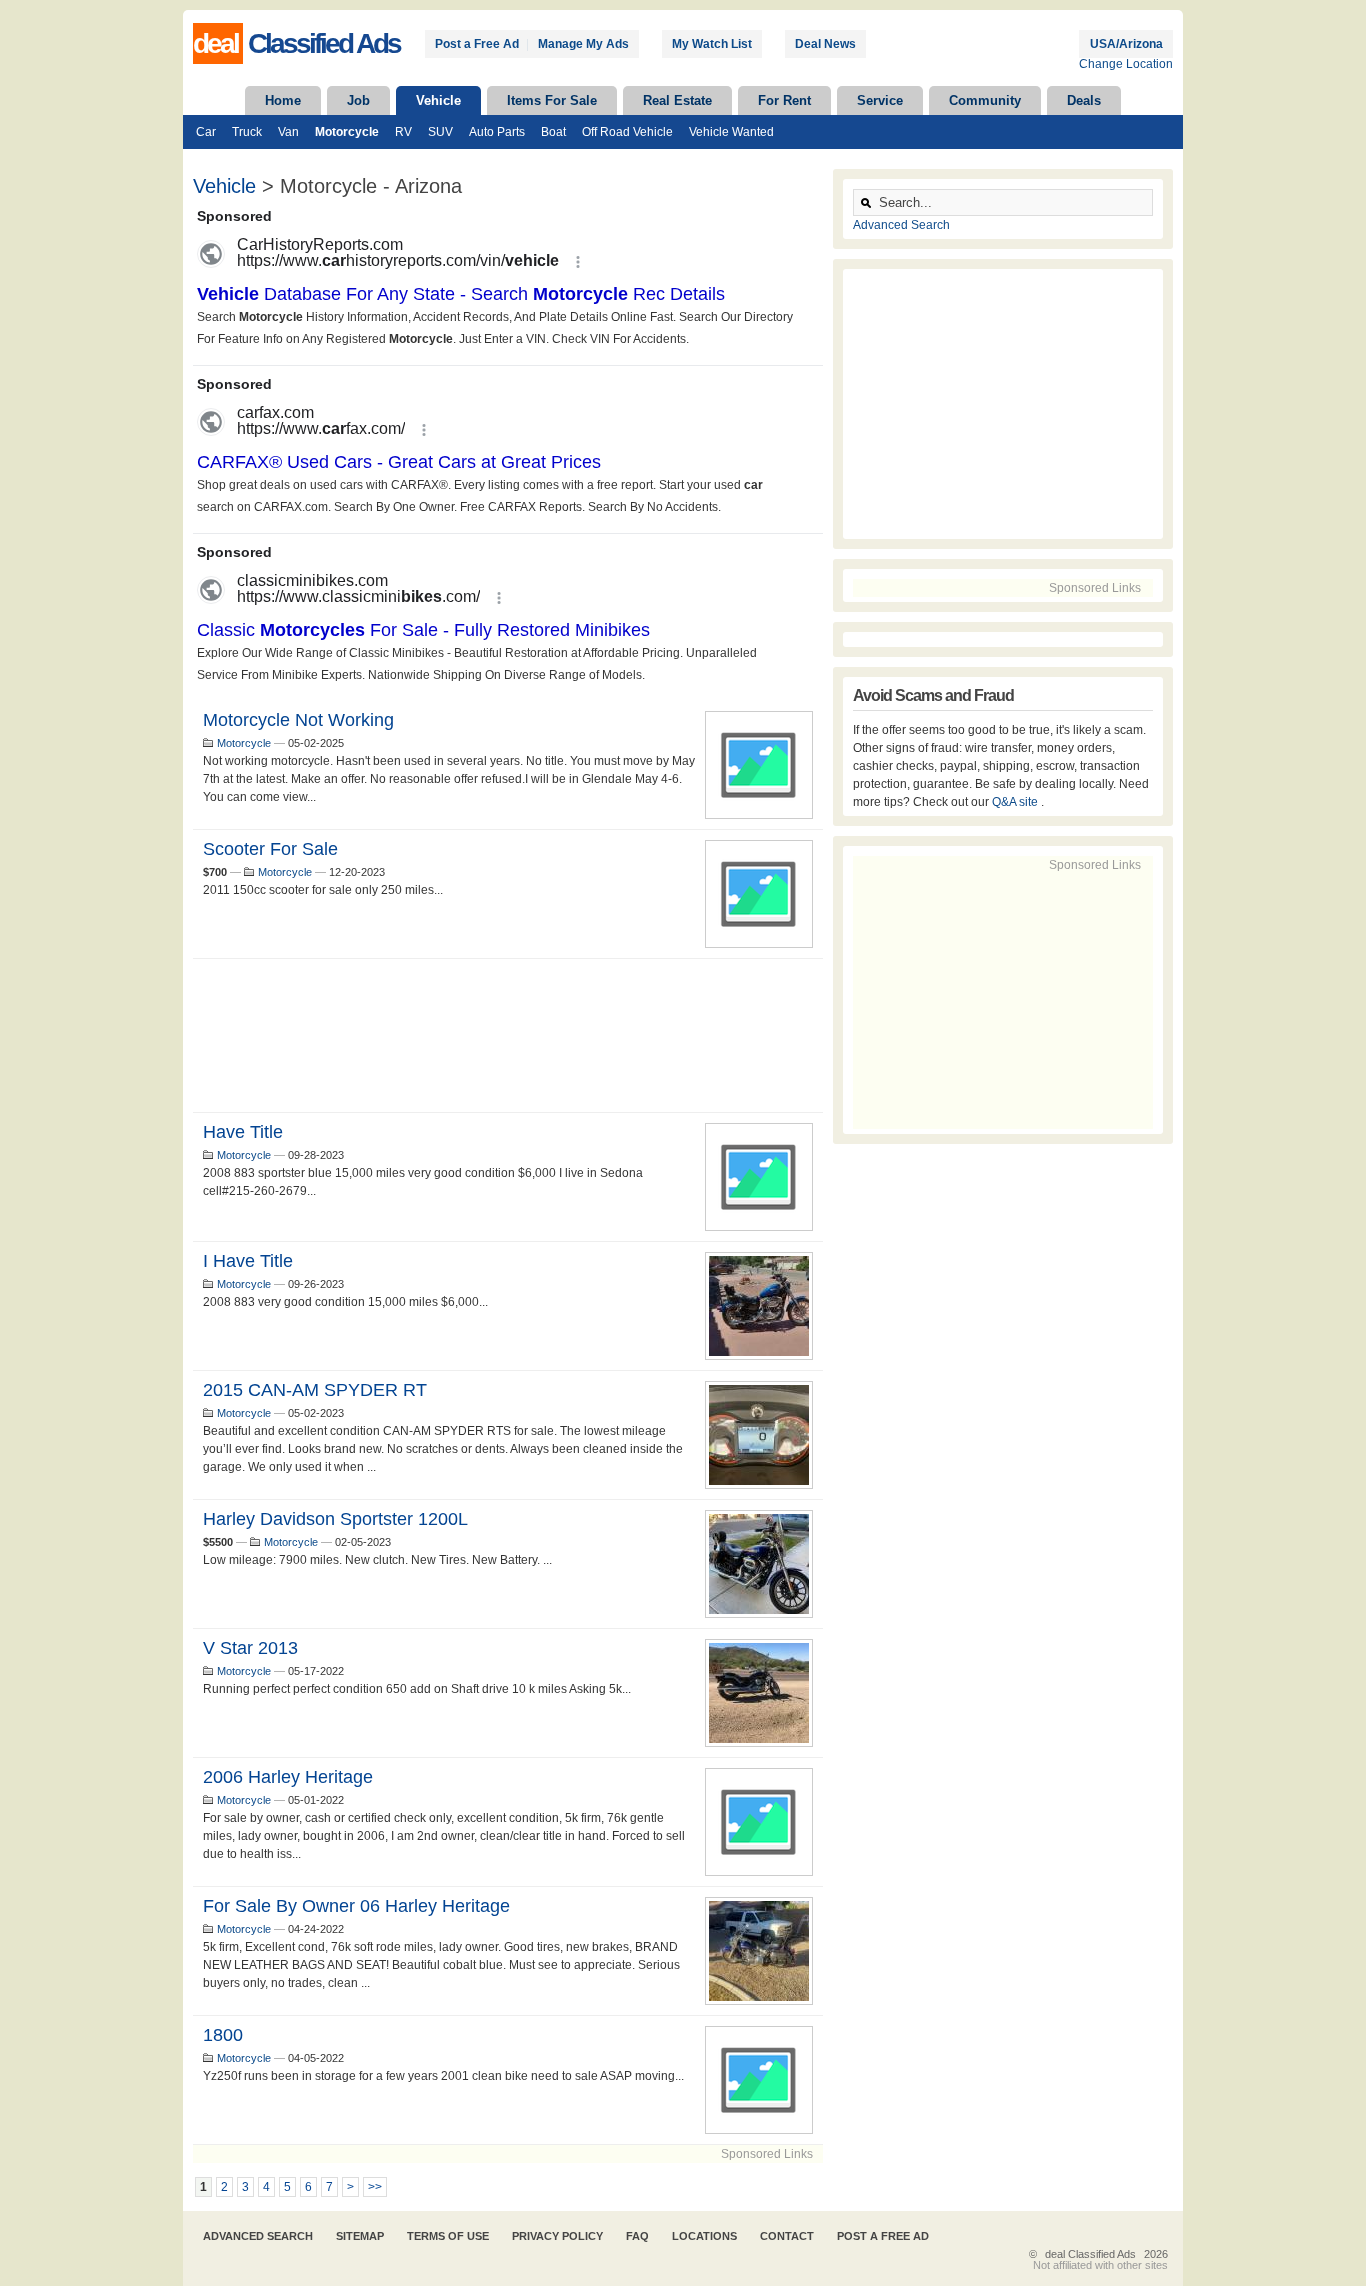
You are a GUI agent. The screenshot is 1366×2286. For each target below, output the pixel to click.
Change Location (1126, 64)
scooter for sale (270, 849)
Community (985, 100)
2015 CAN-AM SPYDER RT (315, 1390)
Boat (553, 132)
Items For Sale (552, 100)
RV (403, 132)
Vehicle (438, 100)
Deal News (825, 44)
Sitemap (360, 2236)
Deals (1084, 100)
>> (375, 2187)
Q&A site (1016, 802)
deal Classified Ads (1090, 2254)
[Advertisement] (508, 1035)
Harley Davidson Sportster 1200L (335, 1519)
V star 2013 (250, 1648)
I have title (248, 1261)
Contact (787, 2236)
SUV (440, 132)
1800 (223, 2035)
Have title (243, 1132)
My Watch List (712, 44)
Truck (247, 132)
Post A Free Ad (883, 2236)
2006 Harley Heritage (288, 1777)
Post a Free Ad (477, 44)
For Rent (784, 100)
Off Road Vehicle (627, 132)
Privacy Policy (557, 2236)
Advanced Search (901, 225)
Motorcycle (347, 132)
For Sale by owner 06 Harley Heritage (356, 1906)
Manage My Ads (583, 44)
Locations (704, 2236)
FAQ (637, 2236)
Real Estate (677, 100)
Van (288, 132)
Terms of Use (448, 2236)
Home (283, 100)
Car (206, 132)
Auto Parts (497, 132)
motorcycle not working (298, 720)
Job (358, 100)
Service (880, 100)
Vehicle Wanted (731, 132)
